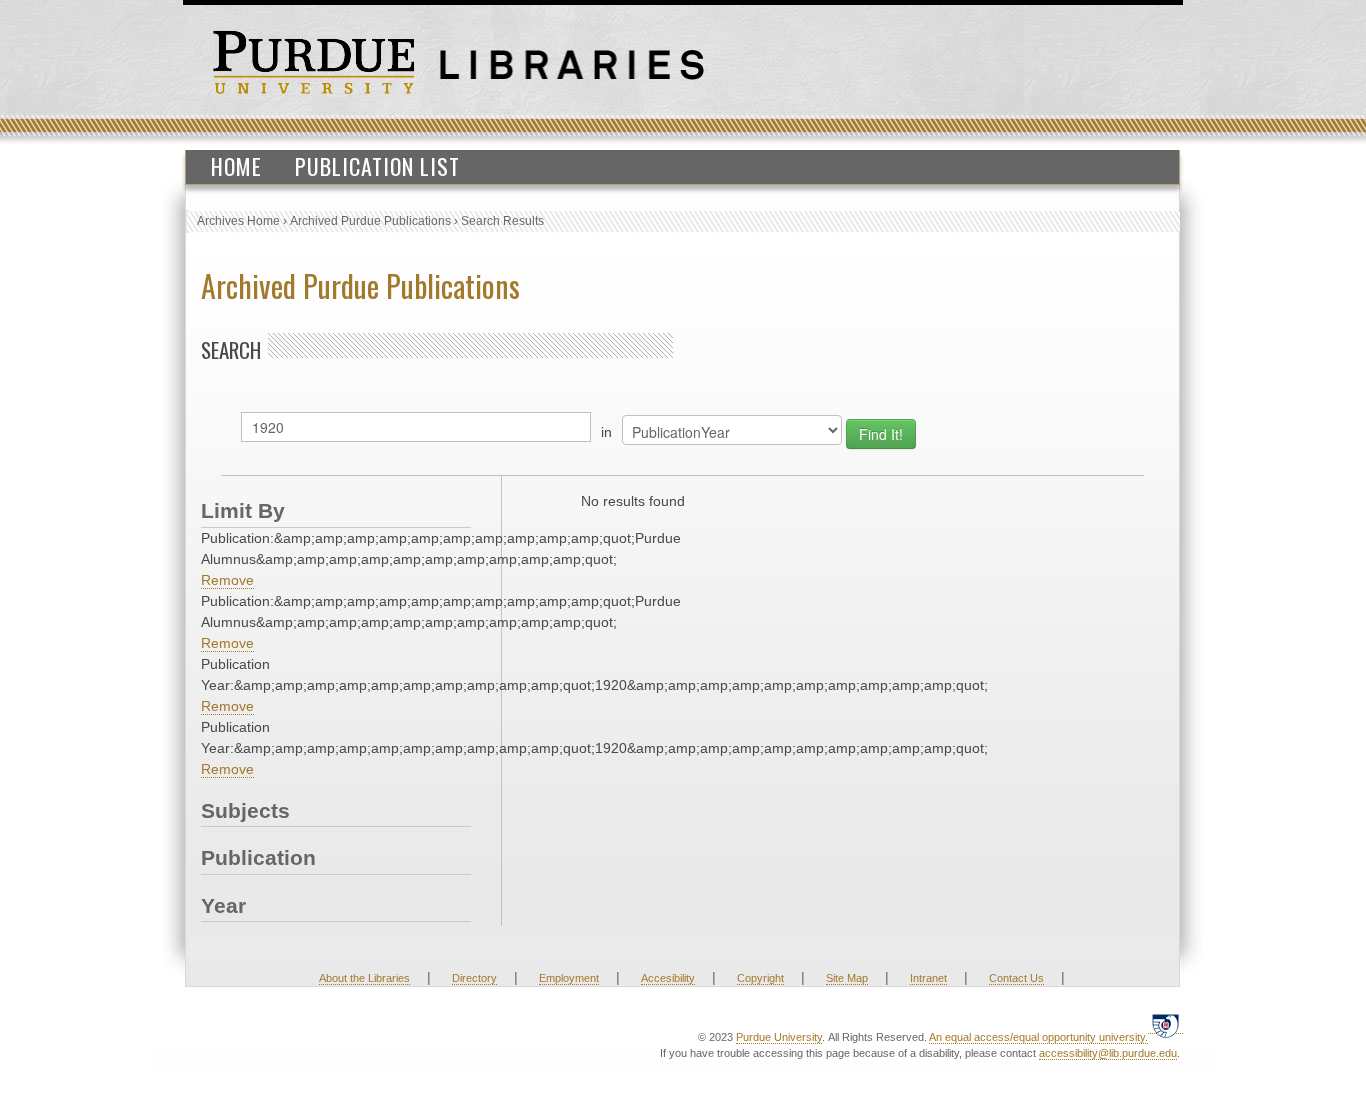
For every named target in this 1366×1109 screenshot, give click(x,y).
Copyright (760, 978)
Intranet (928, 978)
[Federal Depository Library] (1165, 1025)
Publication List (377, 166)
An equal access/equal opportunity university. (1038, 1037)
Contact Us (1016, 978)
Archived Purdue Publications (370, 221)
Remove (227, 580)
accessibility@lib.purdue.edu (1108, 1053)
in (606, 432)
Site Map (847, 978)
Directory (474, 978)
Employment (569, 978)
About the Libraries (364, 978)
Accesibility (668, 978)
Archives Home (238, 221)
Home (236, 166)
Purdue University (779, 1037)
